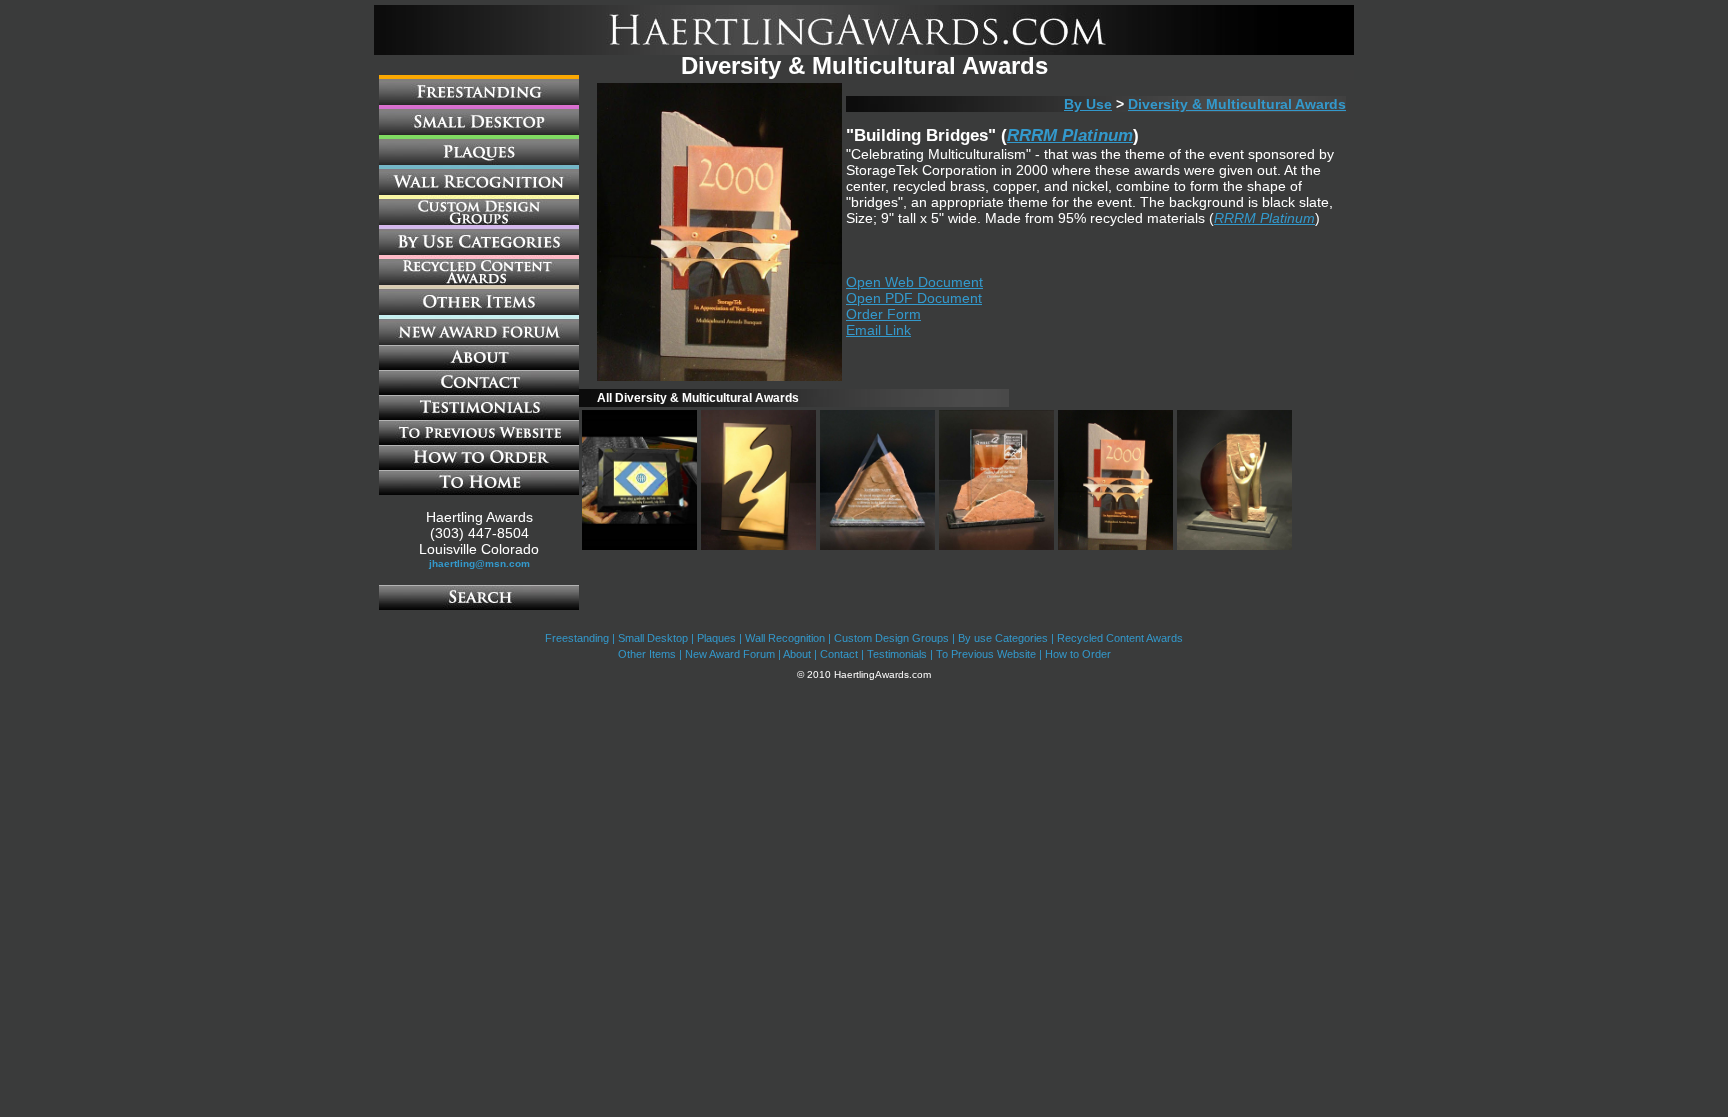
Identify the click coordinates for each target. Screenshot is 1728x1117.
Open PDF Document (914, 298)
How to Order (1078, 654)
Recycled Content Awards (1120, 638)
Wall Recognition (785, 638)
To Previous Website (986, 654)
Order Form (883, 314)
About (797, 654)
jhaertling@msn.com (479, 563)
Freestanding (577, 638)
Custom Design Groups (891, 638)
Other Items (647, 654)
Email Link (878, 330)
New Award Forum (730, 654)
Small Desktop (653, 638)
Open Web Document (914, 282)
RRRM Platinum (1070, 135)
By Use (1088, 104)
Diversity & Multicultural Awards (1237, 104)
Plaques (716, 638)
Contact (839, 654)
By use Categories (1003, 638)
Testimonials (897, 654)
